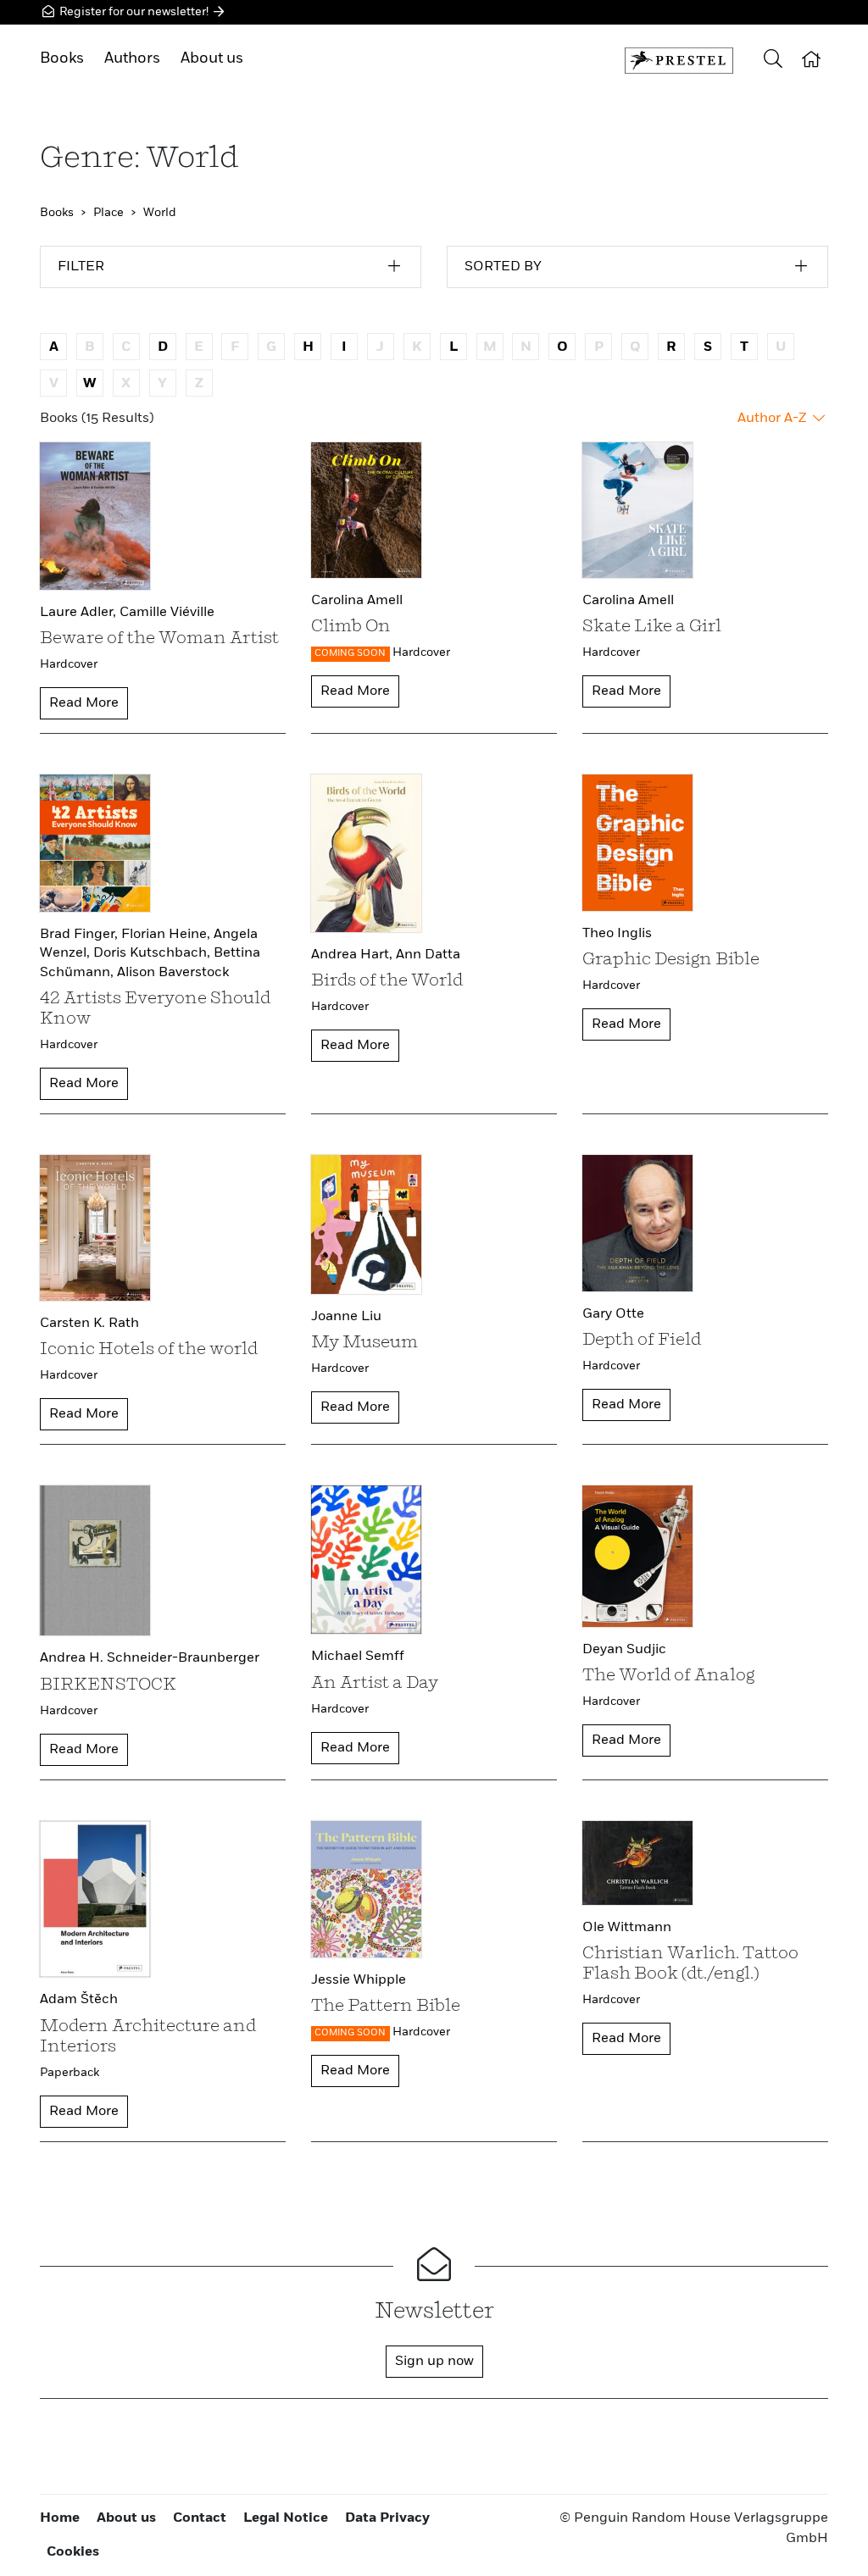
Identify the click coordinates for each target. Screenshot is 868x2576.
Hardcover (69, 664)
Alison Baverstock (173, 973)
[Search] (773, 61)
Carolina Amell (357, 601)
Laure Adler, (80, 613)
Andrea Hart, (353, 955)
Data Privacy (387, 2518)
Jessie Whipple (359, 1980)
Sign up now (434, 2362)
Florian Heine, (167, 935)
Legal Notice (286, 2518)
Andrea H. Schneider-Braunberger (150, 1658)
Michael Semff (358, 1657)
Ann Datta (428, 955)
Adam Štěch (79, 2000)
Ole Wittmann (627, 1928)
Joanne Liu (346, 1317)
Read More (84, 703)
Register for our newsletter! (134, 12)
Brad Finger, (81, 935)
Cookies (73, 2552)
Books (62, 58)
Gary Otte (613, 1314)
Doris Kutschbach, (153, 953)
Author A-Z (773, 419)
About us (212, 58)
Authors (132, 58)
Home (60, 2518)
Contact (200, 2518)
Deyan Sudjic (624, 1650)
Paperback (70, 2073)
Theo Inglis (617, 934)
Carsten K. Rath (89, 1324)
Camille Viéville (167, 613)
